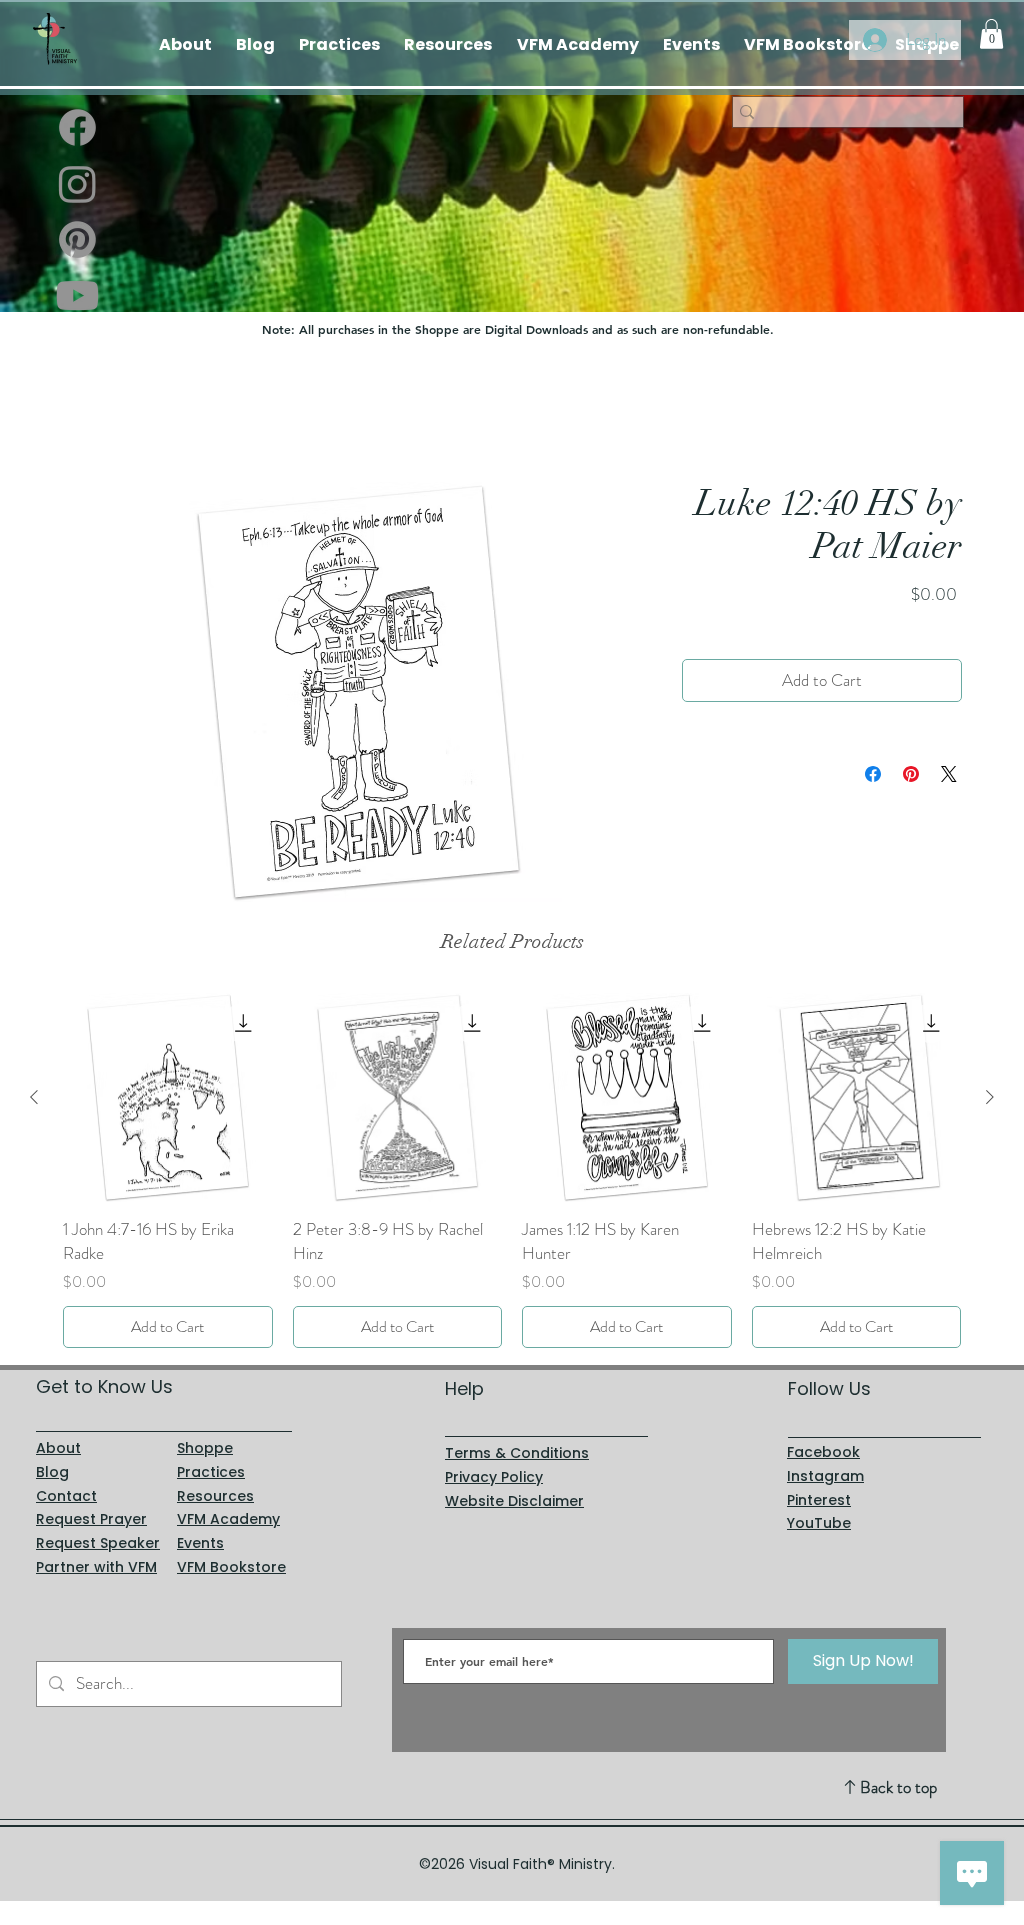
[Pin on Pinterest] (911, 775)
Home (81, 409)
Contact (66, 1496)
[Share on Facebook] (873, 775)
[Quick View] (168, 1098)
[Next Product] (990, 1097)
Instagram (825, 1476)
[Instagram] (77, 183)
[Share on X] (949, 775)
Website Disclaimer (514, 1501)
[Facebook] (77, 127)
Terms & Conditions (517, 1453)
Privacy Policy (494, 1477)
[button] (991, 34)
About (58, 1448)
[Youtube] (77, 295)
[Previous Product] (34, 1097)
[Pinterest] (77, 239)
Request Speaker (98, 1543)
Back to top (898, 1787)
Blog (52, 1472)
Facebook (823, 1452)
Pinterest (819, 1500)
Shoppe (205, 1448)
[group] (512, 1170)
